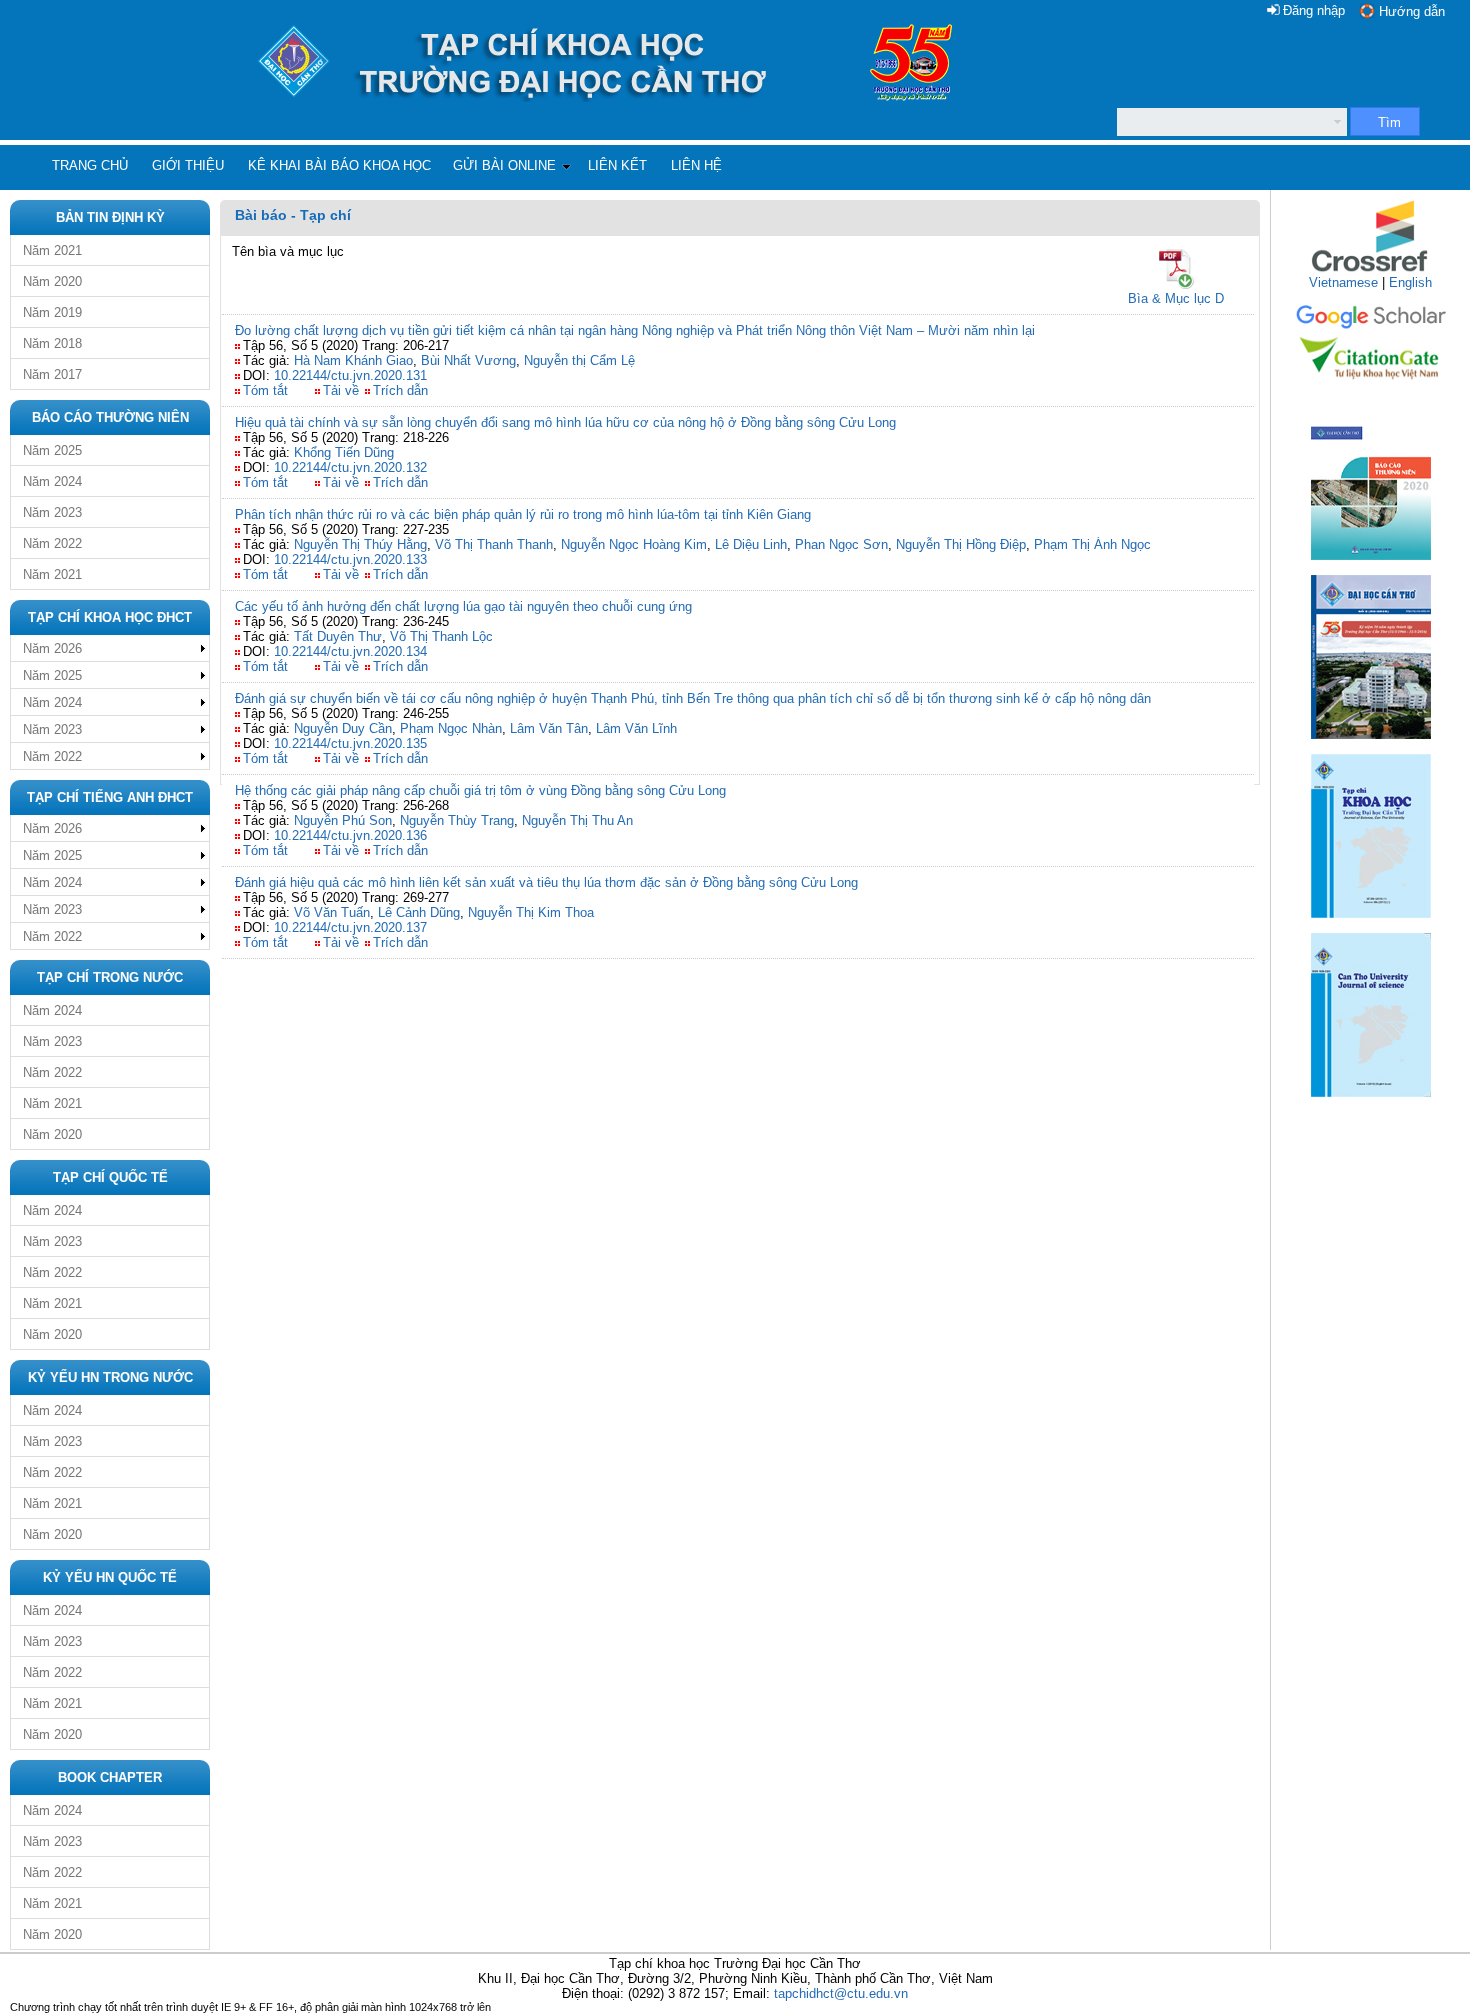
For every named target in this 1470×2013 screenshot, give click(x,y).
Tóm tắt (265, 390)
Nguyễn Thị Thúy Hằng (360, 544)
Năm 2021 (52, 250)
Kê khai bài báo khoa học (339, 165)
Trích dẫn (400, 390)
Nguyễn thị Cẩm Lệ (579, 360)
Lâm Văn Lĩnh (636, 728)
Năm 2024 (52, 481)
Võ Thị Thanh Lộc (441, 636)
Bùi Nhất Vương (468, 360)
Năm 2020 (52, 281)
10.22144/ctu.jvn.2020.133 (350, 559)
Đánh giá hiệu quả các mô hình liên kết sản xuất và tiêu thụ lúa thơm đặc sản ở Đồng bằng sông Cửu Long (546, 882)
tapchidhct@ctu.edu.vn (841, 1993)
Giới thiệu (188, 165)
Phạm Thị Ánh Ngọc (1092, 544)
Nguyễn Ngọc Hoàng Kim (634, 544)
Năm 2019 (52, 312)
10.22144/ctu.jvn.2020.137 (350, 927)
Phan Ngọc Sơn (841, 544)
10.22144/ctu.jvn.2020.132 (350, 467)
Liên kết (617, 165)
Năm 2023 (52, 512)
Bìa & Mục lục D (1176, 298)
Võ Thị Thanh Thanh (494, 544)
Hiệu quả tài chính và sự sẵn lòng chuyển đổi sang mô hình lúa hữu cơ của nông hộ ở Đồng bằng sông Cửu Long (565, 422)
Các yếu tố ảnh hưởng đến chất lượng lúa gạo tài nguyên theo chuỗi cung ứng (463, 606)
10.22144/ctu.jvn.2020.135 (350, 743)
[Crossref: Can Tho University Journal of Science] (1371, 270)
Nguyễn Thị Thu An (577, 820)
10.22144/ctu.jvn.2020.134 (350, 651)
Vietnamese (1343, 282)
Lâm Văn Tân (549, 728)
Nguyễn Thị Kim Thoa (531, 912)
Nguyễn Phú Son (343, 820)
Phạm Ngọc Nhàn (451, 728)
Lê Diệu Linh (751, 544)
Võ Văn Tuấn (332, 912)
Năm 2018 (52, 343)
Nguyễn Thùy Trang (457, 820)
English (1410, 282)
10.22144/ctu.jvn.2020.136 (350, 835)
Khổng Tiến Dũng (344, 452)
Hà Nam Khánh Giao (353, 360)
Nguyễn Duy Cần (343, 728)
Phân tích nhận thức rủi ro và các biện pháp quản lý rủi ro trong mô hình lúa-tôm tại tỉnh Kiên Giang (523, 514)
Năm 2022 (52, 543)
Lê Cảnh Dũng (419, 912)
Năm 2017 (52, 374)
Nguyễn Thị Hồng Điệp (961, 544)
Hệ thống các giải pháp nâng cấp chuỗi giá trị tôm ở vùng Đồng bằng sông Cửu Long (480, 790)
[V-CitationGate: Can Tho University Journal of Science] (1371, 385)
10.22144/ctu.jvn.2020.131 (350, 375)
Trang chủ (90, 165)
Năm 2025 (52, 450)
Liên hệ (696, 165)
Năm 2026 (52, 648)
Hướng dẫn (1412, 11)
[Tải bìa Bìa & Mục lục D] (1176, 269)
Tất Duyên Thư (338, 636)
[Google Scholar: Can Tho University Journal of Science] (1371, 325)
